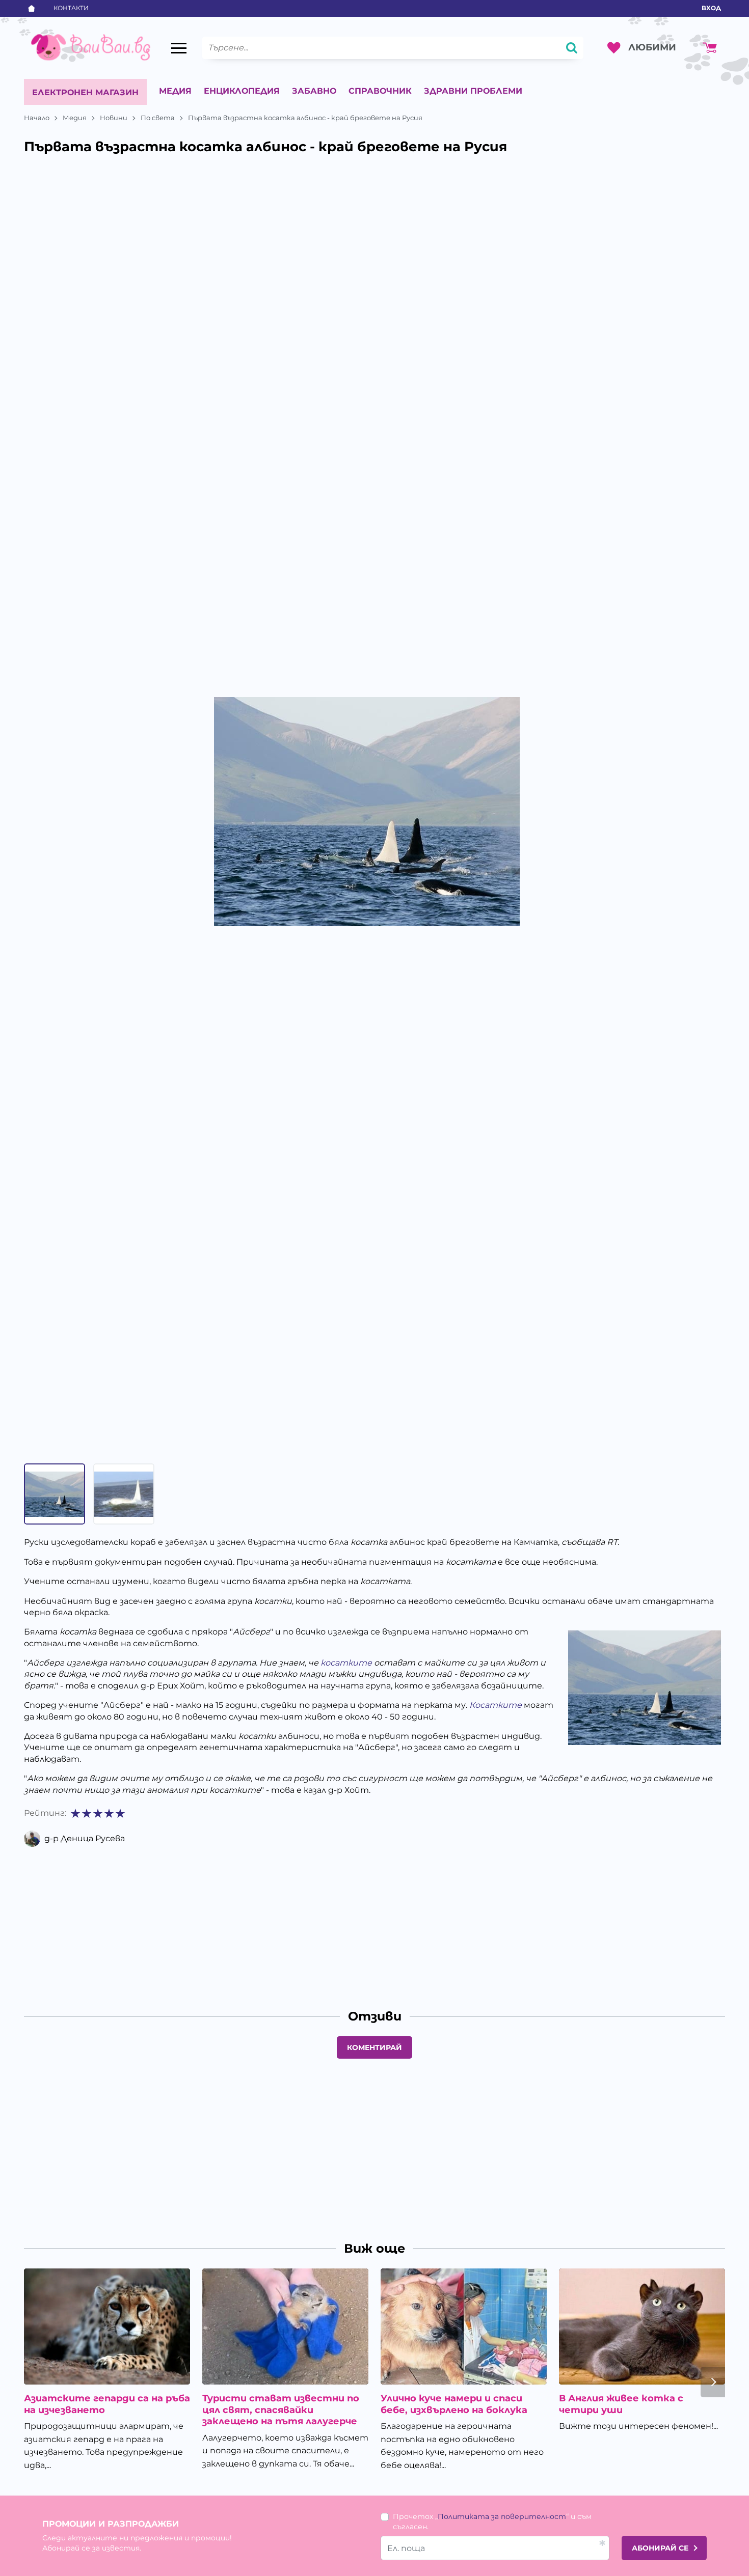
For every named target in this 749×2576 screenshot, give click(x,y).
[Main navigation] (179, 48)
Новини (114, 118)
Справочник (380, 91)
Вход (711, 8)
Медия (175, 91)
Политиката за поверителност (502, 2516)
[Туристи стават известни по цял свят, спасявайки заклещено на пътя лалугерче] (285, 2326)
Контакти (71, 8)
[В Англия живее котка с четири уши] (642, 2326)
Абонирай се (660, 2548)
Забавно (314, 91)
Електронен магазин (85, 92)
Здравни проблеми (473, 91)
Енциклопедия (242, 91)
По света (158, 118)
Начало (37, 118)
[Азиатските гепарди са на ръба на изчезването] (107, 2326)
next (713, 2382)
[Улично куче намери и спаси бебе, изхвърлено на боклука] (464, 2326)
